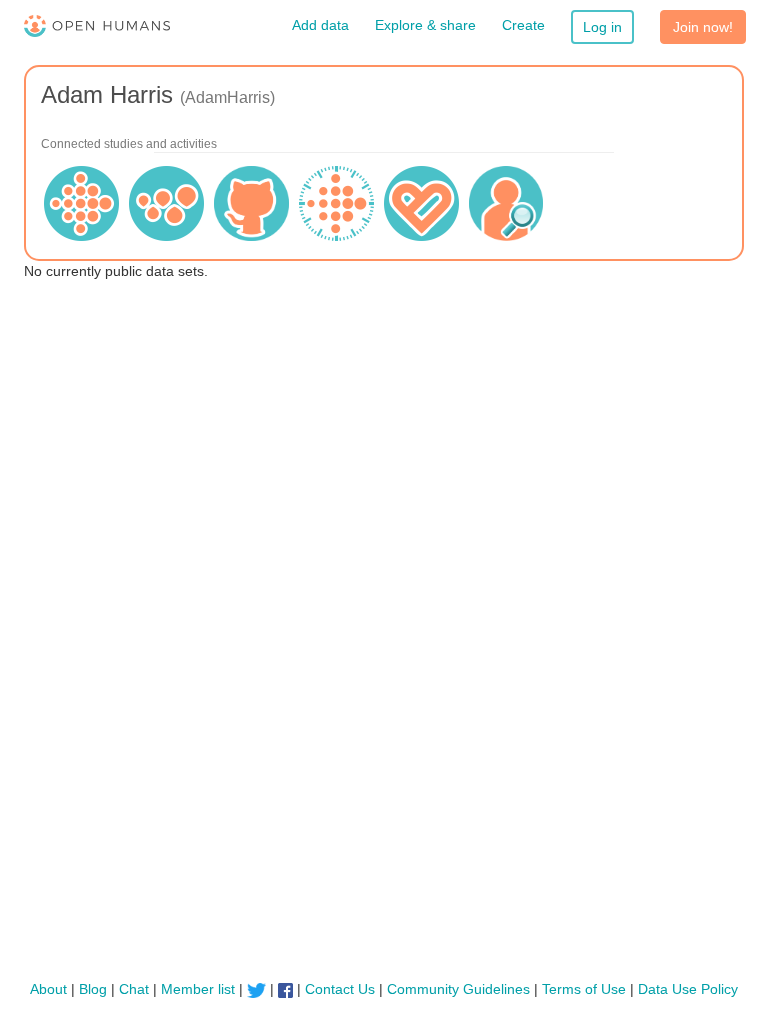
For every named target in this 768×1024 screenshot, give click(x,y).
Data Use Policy (688, 989)
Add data (320, 25)
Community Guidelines (458, 989)
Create (523, 25)
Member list (198, 989)
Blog (93, 989)
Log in (602, 27)
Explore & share (425, 25)
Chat (134, 989)
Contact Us (340, 989)
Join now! (703, 27)
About (48, 989)
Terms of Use (584, 989)
